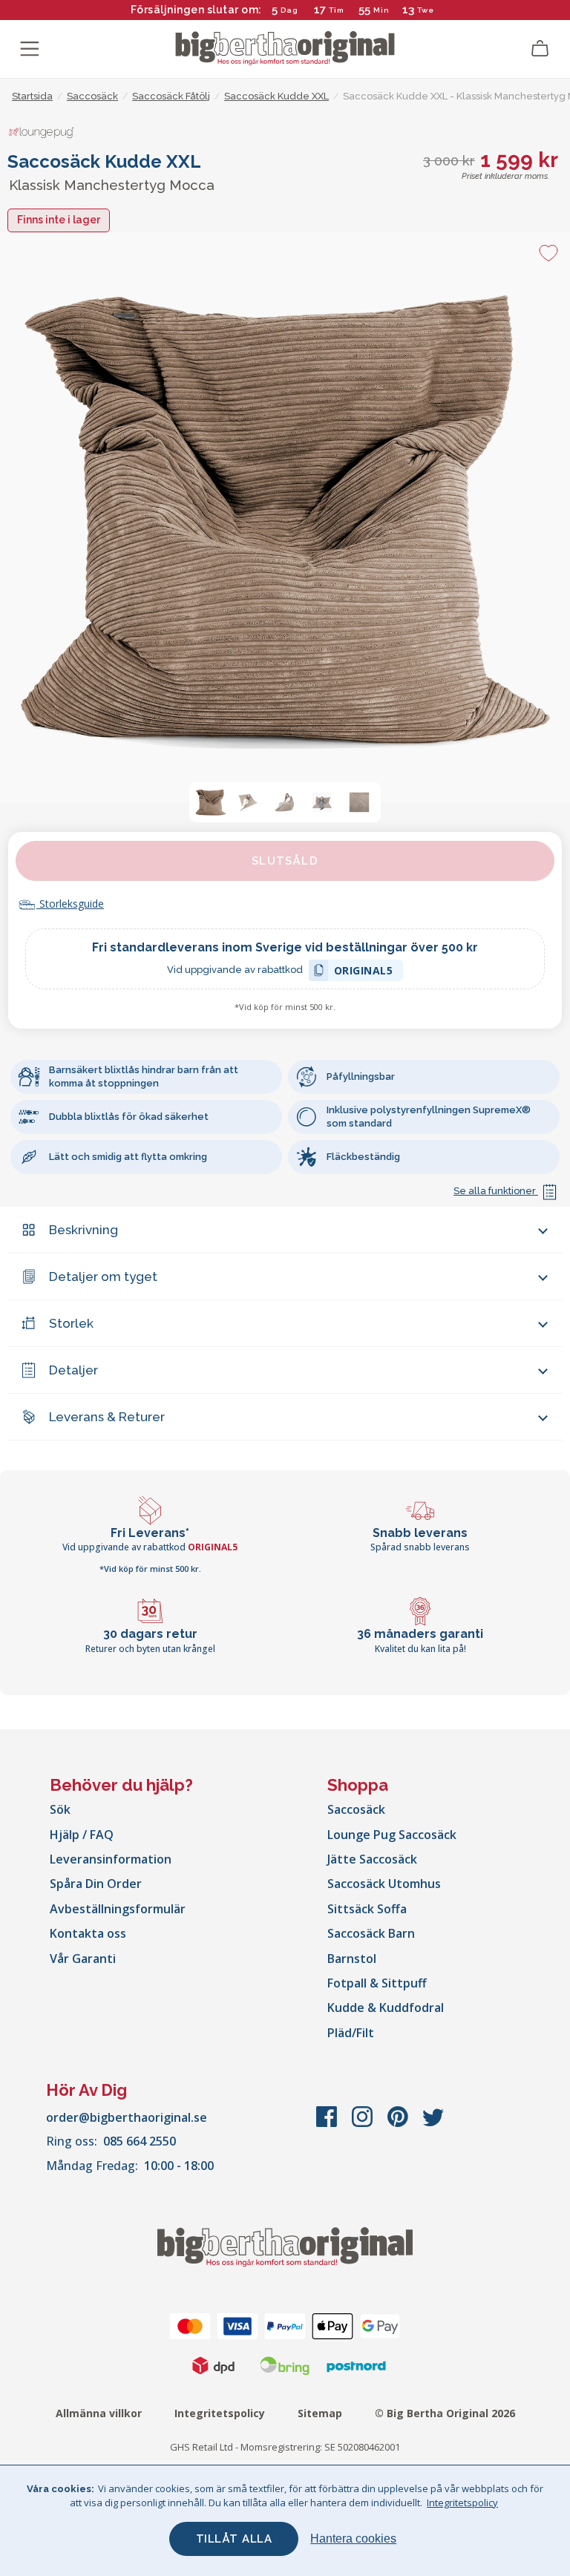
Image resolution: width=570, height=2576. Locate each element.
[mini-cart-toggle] (540, 49)
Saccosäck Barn (371, 1933)
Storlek (71, 1323)
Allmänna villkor (99, 2413)
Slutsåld (285, 861)
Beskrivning (83, 1230)
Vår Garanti (83, 1959)
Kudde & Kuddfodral (386, 2008)
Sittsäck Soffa (367, 1909)
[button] (211, 802)
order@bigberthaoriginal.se (127, 2117)
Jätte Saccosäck (372, 1859)
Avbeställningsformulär (118, 1909)
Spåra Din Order (96, 1884)
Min (381, 10)
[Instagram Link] (364, 2124)
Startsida (32, 96)
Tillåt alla (234, 2539)
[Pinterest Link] (399, 2124)
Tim (337, 10)
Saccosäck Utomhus (384, 1884)
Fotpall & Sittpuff (377, 1983)
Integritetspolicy (220, 2413)
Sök (60, 1809)
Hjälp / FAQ (82, 1835)
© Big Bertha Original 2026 (445, 2413)
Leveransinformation (111, 1859)
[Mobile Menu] (30, 49)
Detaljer (73, 1370)
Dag (289, 10)
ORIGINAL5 (364, 973)
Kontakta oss (88, 1933)
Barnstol (352, 1959)
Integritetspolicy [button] (462, 2503)
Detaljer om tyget (103, 1276)
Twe (426, 10)
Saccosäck (356, 1809)
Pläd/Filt (351, 2033)
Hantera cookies (353, 2539)
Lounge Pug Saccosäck (392, 1835)
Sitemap (320, 2413)
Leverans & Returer (107, 1417)
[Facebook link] (328, 2124)
